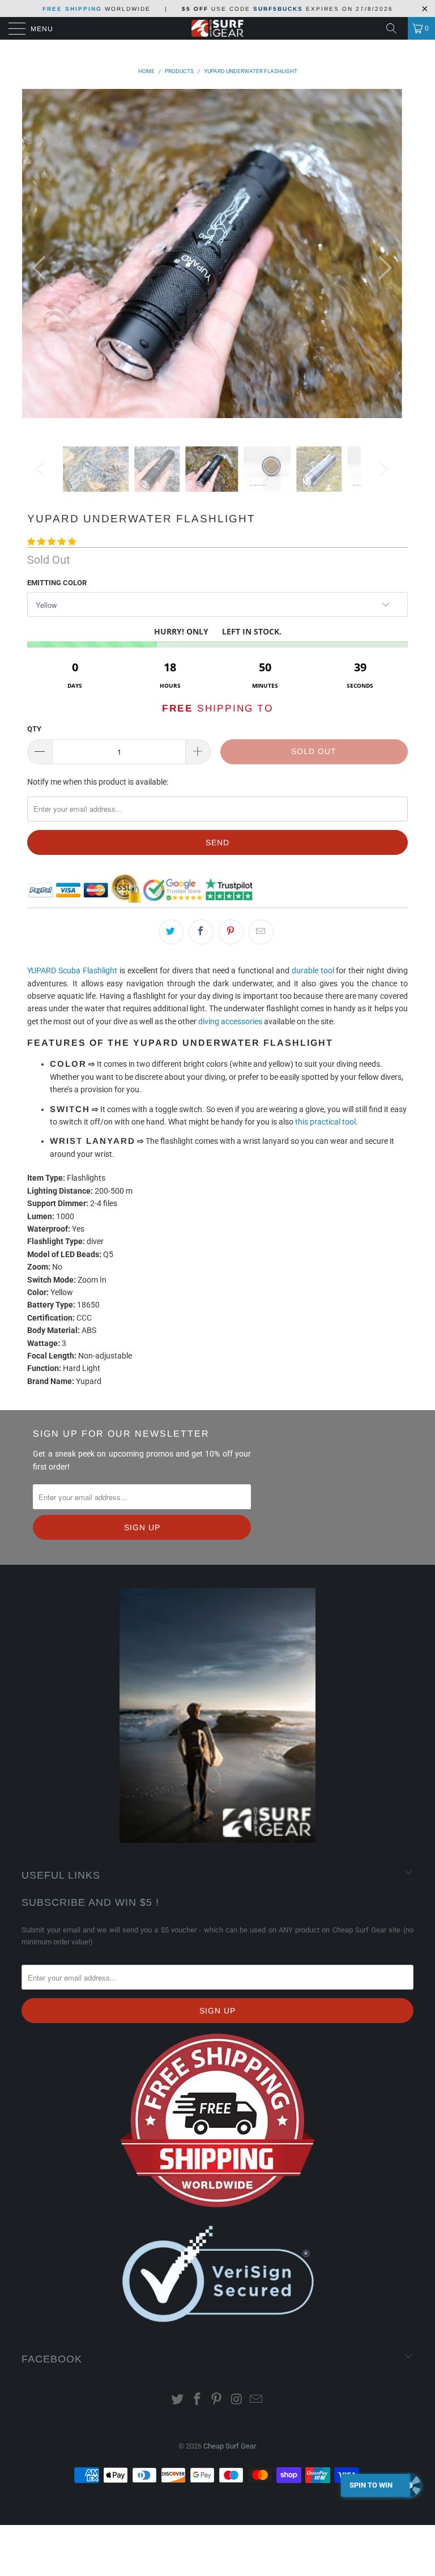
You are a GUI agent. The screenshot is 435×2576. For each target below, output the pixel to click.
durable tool (313, 970)
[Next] (382, 268)
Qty (34, 729)
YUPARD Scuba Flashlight (72, 970)
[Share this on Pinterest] (231, 932)
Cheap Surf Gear (229, 2446)
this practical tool (325, 1122)
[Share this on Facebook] (201, 932)
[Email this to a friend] (261, 932)
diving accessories (230, 1021)
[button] (52, 542)
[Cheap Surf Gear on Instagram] (237, 2400)
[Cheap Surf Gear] (217, 28)
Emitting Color (57, 583)
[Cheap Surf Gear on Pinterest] (217, 2400)
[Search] (395, 28)
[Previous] (42, 268)
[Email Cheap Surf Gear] (257, 2400)
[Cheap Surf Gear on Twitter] (178, 2400)
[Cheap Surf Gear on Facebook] (197, 2400)
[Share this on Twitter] (171, 932)
